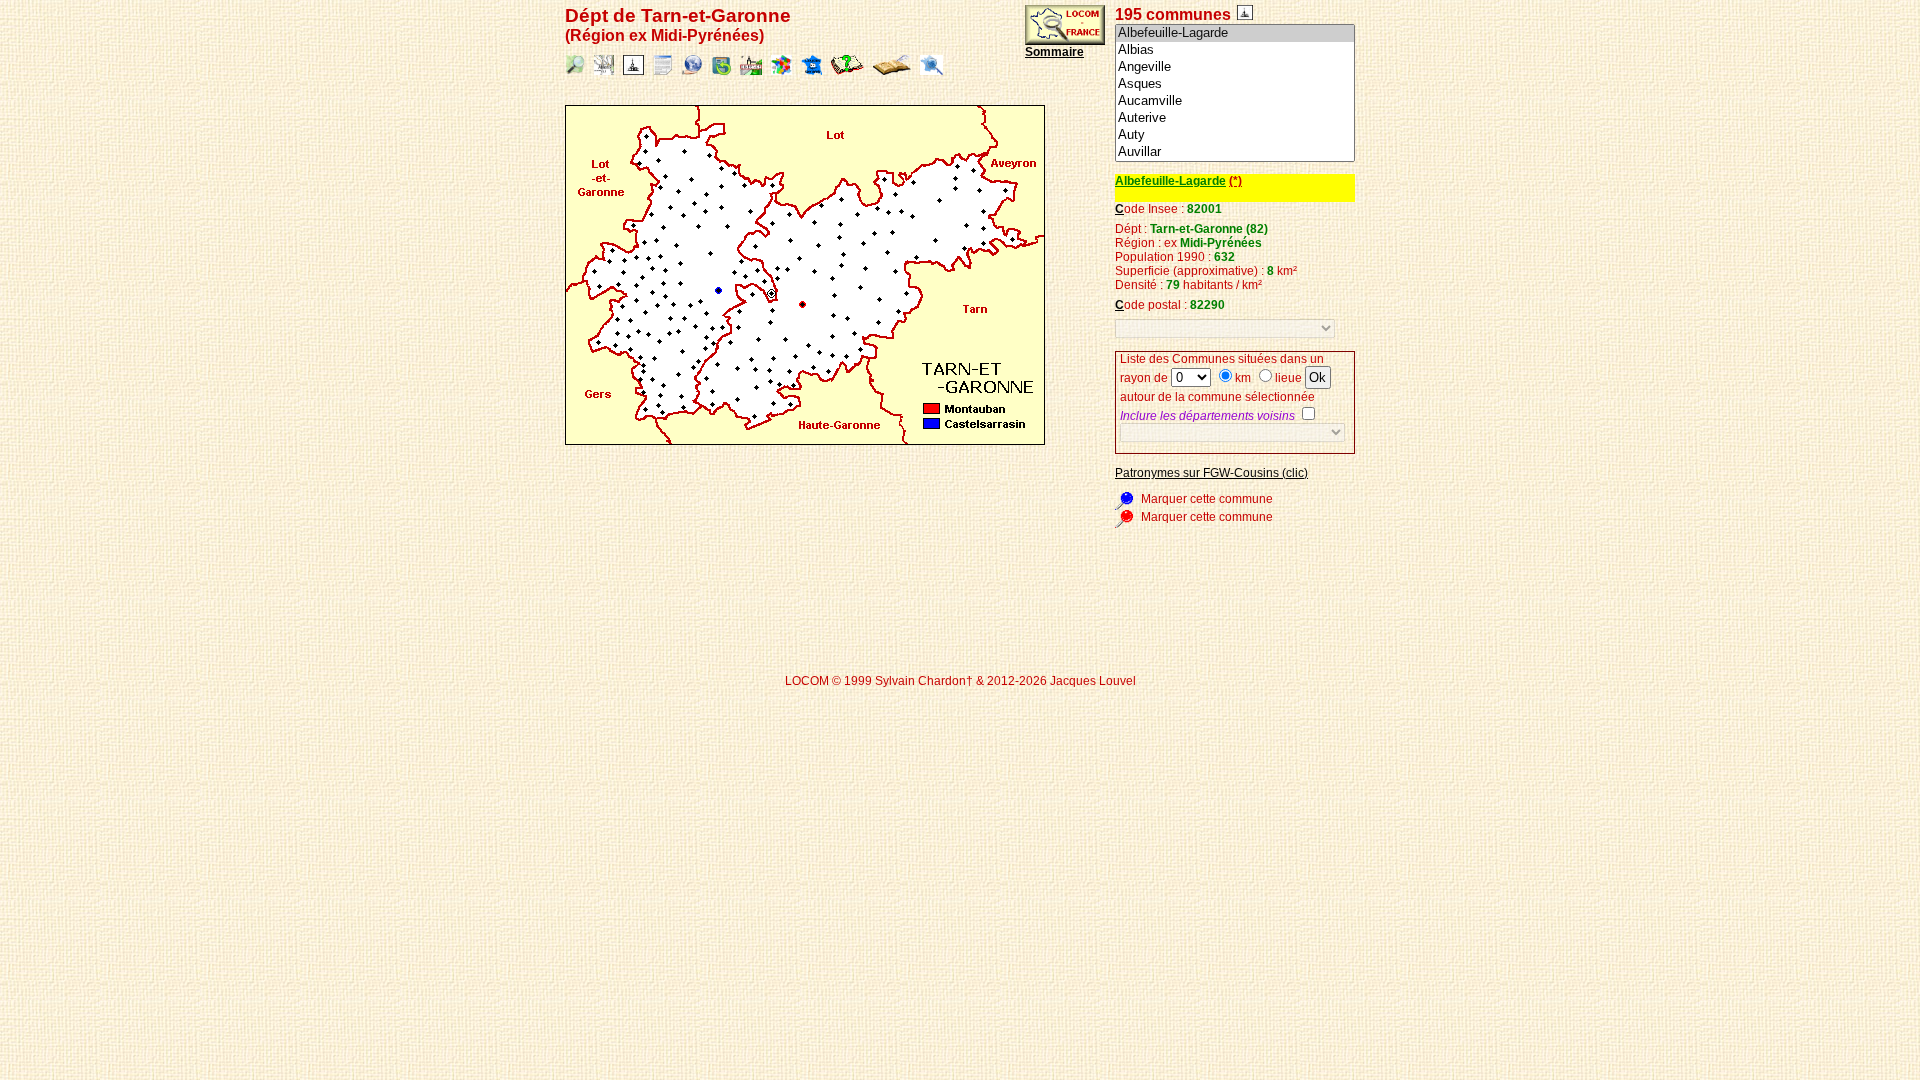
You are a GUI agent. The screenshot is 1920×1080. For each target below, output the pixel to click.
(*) (1235, 181)
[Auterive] (1235, 118)
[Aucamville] (1235, 101)
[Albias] (1235, 50)
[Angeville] (1235, 67)
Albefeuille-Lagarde (1170, 181)
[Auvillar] (1235, 152)
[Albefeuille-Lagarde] (1235, 33)
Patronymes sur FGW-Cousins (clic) (1211, 473)
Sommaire (1054, 52)
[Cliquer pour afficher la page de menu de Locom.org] (1065, 41)
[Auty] (1235, 135)
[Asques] (1235, 84)
